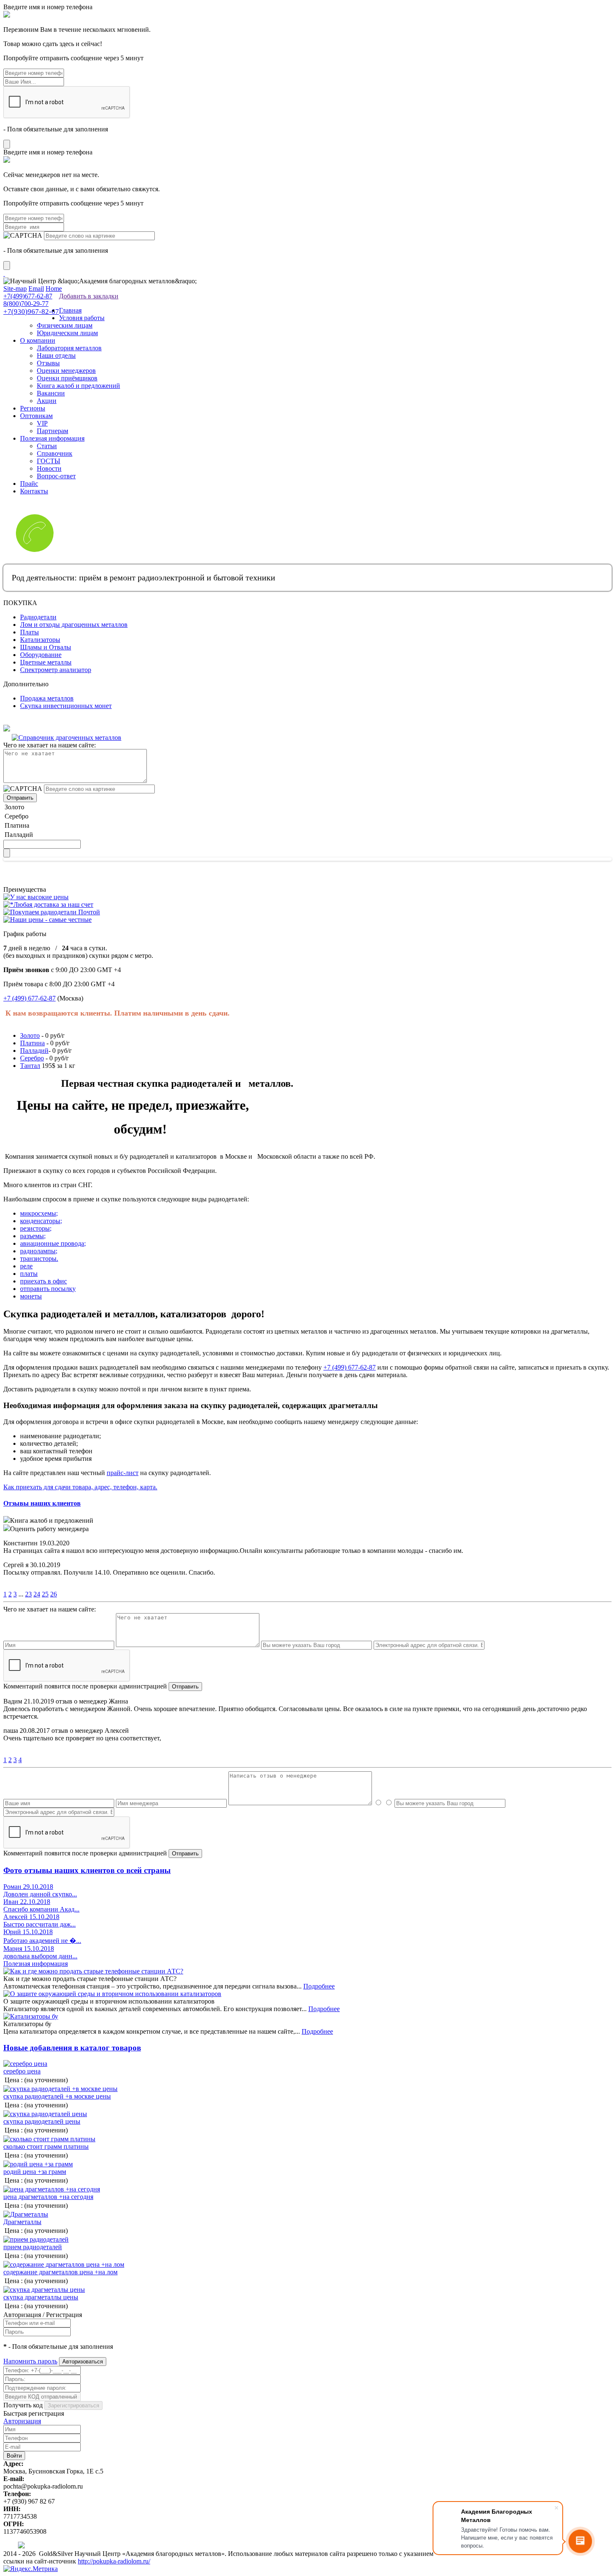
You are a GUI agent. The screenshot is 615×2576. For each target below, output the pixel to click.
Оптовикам (36, 416)
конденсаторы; (41, 1221)
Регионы (33, 408)
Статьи (47, 446)
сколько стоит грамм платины (46, 2146)
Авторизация (22, 2421)
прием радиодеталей (33, 2247)
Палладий (34, 1051)
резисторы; (36, 1228)
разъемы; (33, 1236)
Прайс (29, 484)
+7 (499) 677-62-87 (29, 998)
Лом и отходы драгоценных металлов (74, 625)
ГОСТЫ (49, 461)
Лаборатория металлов (69, 348)
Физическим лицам (65, 325)
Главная (70, 310)
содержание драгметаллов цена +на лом (60, 2272)
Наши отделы (56, 355)
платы (29, 1274)
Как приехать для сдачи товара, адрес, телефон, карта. (80, 1487)
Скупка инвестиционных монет (66, 706)
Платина (32, 1043)
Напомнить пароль (30, 2361)
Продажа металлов (47, 698)
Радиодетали (38, 617)
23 (28, 1594)
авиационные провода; (53, 1243)
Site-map (15, 289)
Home (54, 289)
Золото (30, 1035)
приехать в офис (44, 1281)
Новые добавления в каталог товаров (72, 2048)
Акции (47, 401)
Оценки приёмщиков (67, 378)
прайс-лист (123, 1473)
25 (45, 1594)
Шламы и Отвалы (46, 647)
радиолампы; (39, 1251)
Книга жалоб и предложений (78, 386)
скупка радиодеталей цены (42, 2121)
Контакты (34, 491)
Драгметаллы (22, 2222)
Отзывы (48, 363)
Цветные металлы (46, 662)
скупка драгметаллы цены (41, 2297)
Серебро (32, 1058)
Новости (49, 468)
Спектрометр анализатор (56, 670)
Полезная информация (52, 438)
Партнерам (53, 431)
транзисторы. (39, 1258)
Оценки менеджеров (66, 371)
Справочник (55, 453)
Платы (29, 632)
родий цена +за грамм (35, 2172)
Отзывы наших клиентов (42, 1503)
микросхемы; (39, 1213)
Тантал (30, 1066)
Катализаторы (40, 640)
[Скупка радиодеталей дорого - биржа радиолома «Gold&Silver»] (4, 273)
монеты (31, 1296)
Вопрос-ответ (56, 476)
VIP (42, 423)
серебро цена (22, 2071)
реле (26, 1266)
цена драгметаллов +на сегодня (48, 2197)
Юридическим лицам (67, 333)
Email (36, 289)
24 (37, 1594)
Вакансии (51, 393)
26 (54, 1594)
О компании (38, 340)
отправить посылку (48, 1289)
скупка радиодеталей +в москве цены (57, 2096)
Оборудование (41, 655)
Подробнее (319, 1986)
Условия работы (82, 318)
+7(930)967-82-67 (31, 312)
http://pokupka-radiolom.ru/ (114, 2561)
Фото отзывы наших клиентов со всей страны (87, 1870)
